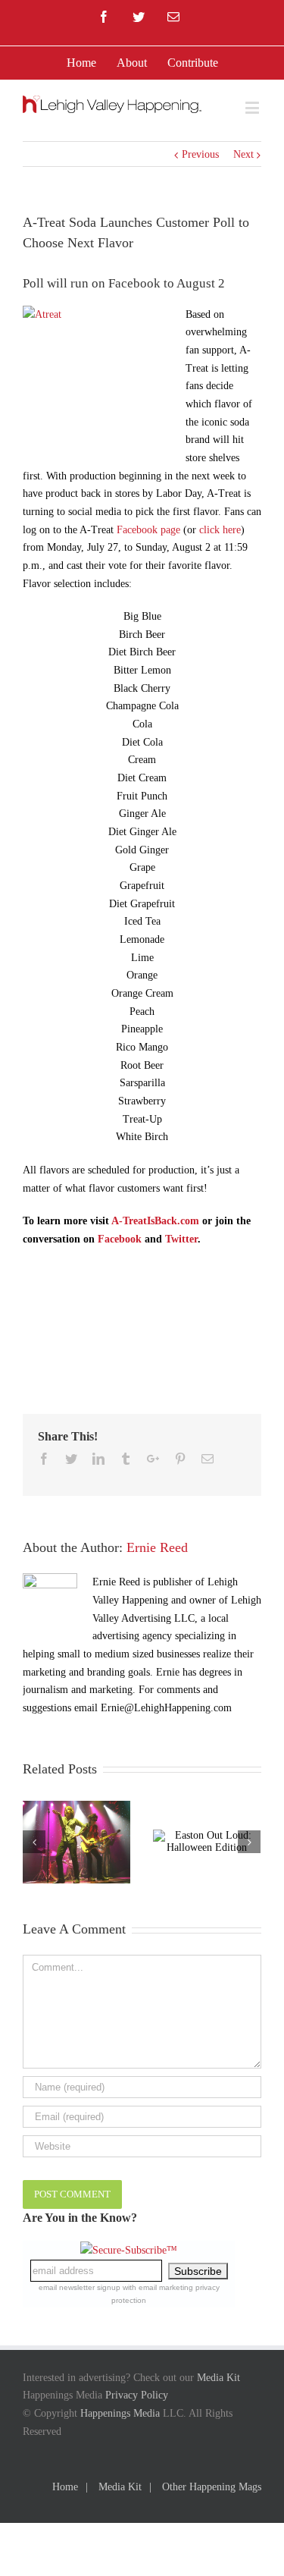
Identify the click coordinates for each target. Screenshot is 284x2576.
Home (65, 2487)
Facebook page (148, 530)
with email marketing (158, 2287)
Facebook (120, 1239)
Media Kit (218, 2378)
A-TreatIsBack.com (155, 1221)
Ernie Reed (157, 1547)
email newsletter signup (80, 2287)
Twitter (181, 1239)
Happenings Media (120, 2413)
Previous (200, 154)
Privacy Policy (137, 2395)
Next (243, 154)
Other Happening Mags (212, 2487)
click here (220, 530)
